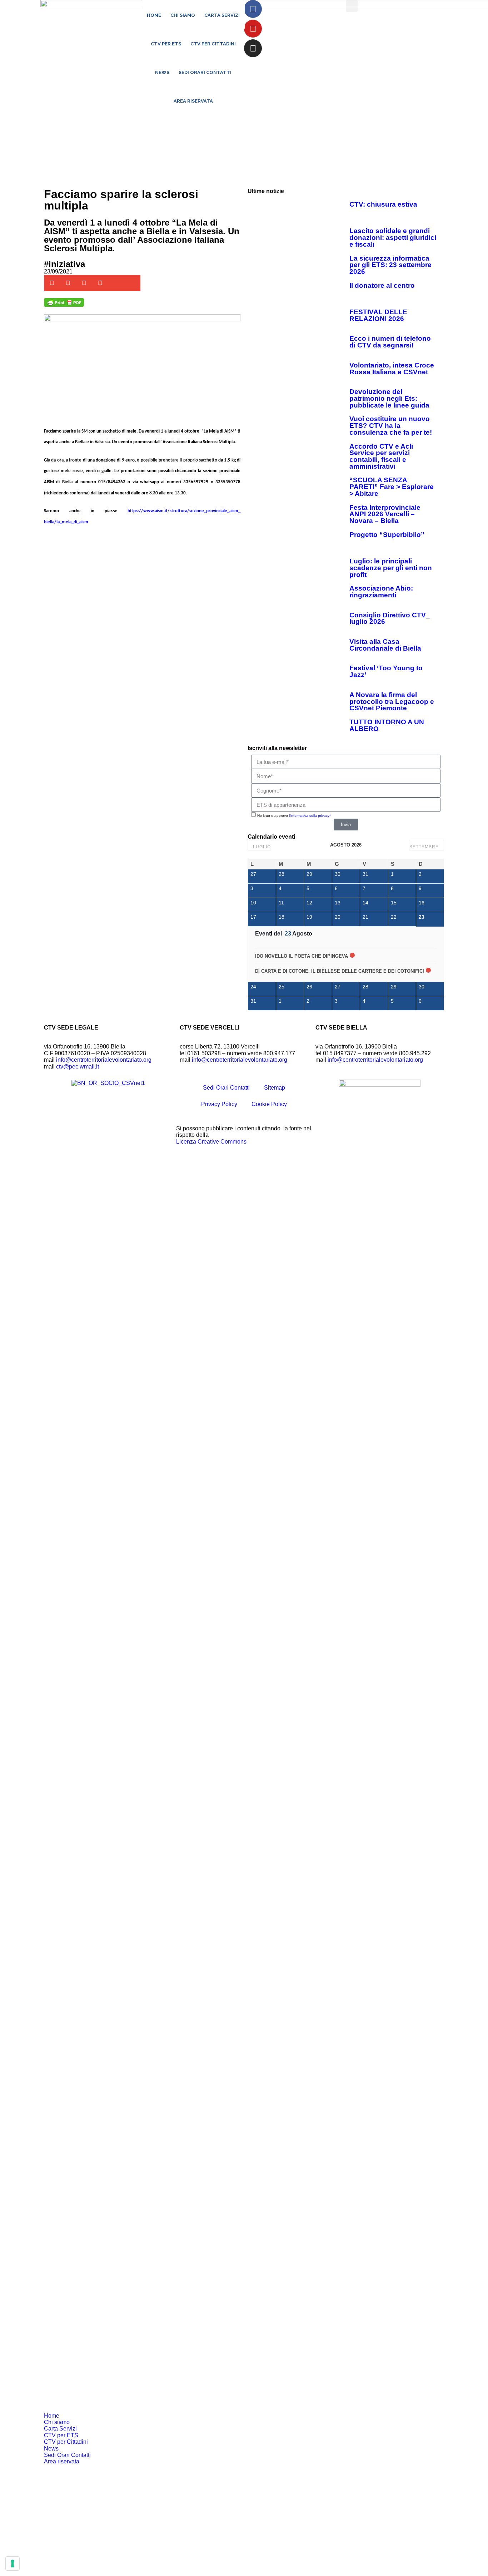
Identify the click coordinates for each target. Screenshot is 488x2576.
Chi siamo (183, 15)
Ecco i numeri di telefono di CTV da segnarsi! (390, 342)
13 (338, 903)
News (162, 72)
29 (309, 874)
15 (394, 903)
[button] (352, 6)
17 (253, 917)
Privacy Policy (219, 1104)
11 (281, 903)
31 (365, 874)
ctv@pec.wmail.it (78, 1067)
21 (365, 917)
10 (253, 903)
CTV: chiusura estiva (383, 204)
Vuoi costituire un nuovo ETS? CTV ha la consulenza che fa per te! (391, 425)
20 (338, 917)
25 (282, 987)
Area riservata (193, 101)
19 (309, 917)
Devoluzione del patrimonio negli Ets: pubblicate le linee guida (389, 398)
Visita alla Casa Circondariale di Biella (385, 645)
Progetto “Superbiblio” (387, 535)
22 (394, 917)
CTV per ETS (166, 44)
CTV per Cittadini (213, 44)
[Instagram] (253, 48)
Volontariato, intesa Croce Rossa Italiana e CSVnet (392, 369)
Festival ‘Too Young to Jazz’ (386, 671)
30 (338, 874)
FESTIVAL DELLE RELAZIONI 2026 (378, 315)
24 (253, 987)
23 (422, 917)
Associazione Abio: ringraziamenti (381, 592)
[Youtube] (253, 29)
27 (253, 874)
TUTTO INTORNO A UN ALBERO (387, 725)
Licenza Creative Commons (211, 1142)
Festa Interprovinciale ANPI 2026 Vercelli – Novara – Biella (385, 514)
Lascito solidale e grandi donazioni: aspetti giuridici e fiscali (393, 237)
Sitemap (275, 1088)
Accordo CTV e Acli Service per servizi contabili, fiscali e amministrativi (381, 456)
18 (282, 917)
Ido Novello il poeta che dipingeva (302, 956)
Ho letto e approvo (294, 816)
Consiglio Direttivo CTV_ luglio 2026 (390, 618)
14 (365, 903)
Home (154, 15)
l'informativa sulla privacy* (310, 816)
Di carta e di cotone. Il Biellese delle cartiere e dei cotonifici (340, 971)
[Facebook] (253, 9)
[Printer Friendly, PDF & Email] (64, 305)
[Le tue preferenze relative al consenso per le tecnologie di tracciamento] (13, 2563)
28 (282, 874)
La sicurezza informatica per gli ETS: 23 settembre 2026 (390, 265)
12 (309, 903)
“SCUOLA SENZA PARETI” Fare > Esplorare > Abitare (392, 487)
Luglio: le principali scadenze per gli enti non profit (391, 568)
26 (309, 987)
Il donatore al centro (382, 285)
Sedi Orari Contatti (205, 72)
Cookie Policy (269, 1104)
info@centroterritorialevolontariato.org (104, 1060)
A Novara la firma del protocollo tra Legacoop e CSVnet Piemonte (392, 701)
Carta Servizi (222, 15)
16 (422, 903)
